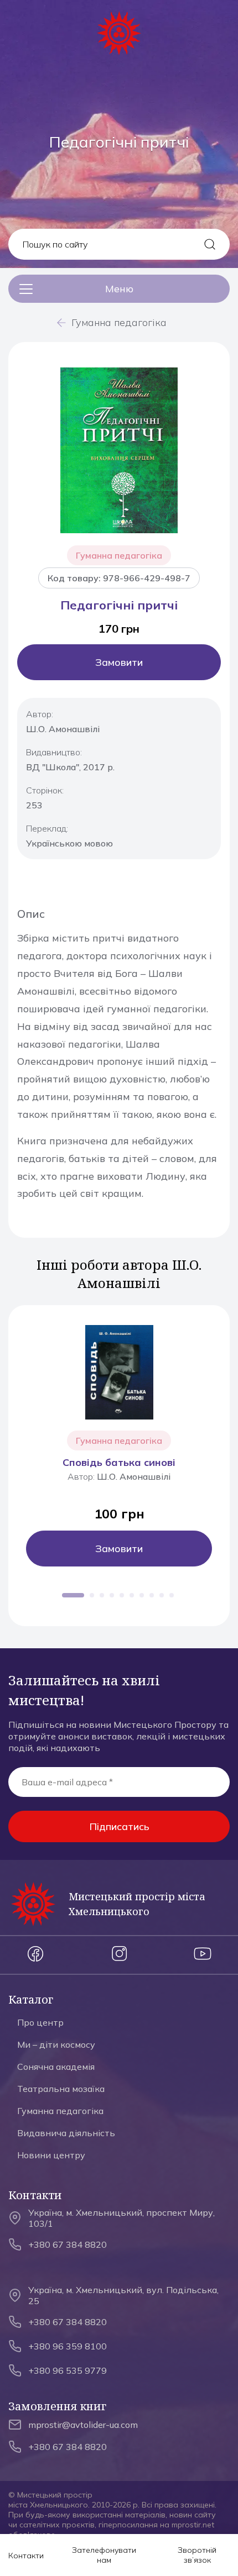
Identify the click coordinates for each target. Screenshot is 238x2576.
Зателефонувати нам (104, 2555)
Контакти (26, 2556)
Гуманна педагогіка (119, 322)
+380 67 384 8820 (68, 2244)
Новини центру (51, 2155)
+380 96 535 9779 (68, 2370)
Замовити (119, 662)
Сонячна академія (56, 2067)
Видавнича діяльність (66, 2133)
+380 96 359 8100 (68, 2346)
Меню (119, 289)
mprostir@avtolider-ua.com (83, 2425)
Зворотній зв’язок (197, 2555)
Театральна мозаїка (61, 2089)
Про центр (40, 2022)
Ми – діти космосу (56, 2044)
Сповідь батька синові (119, 1462)
